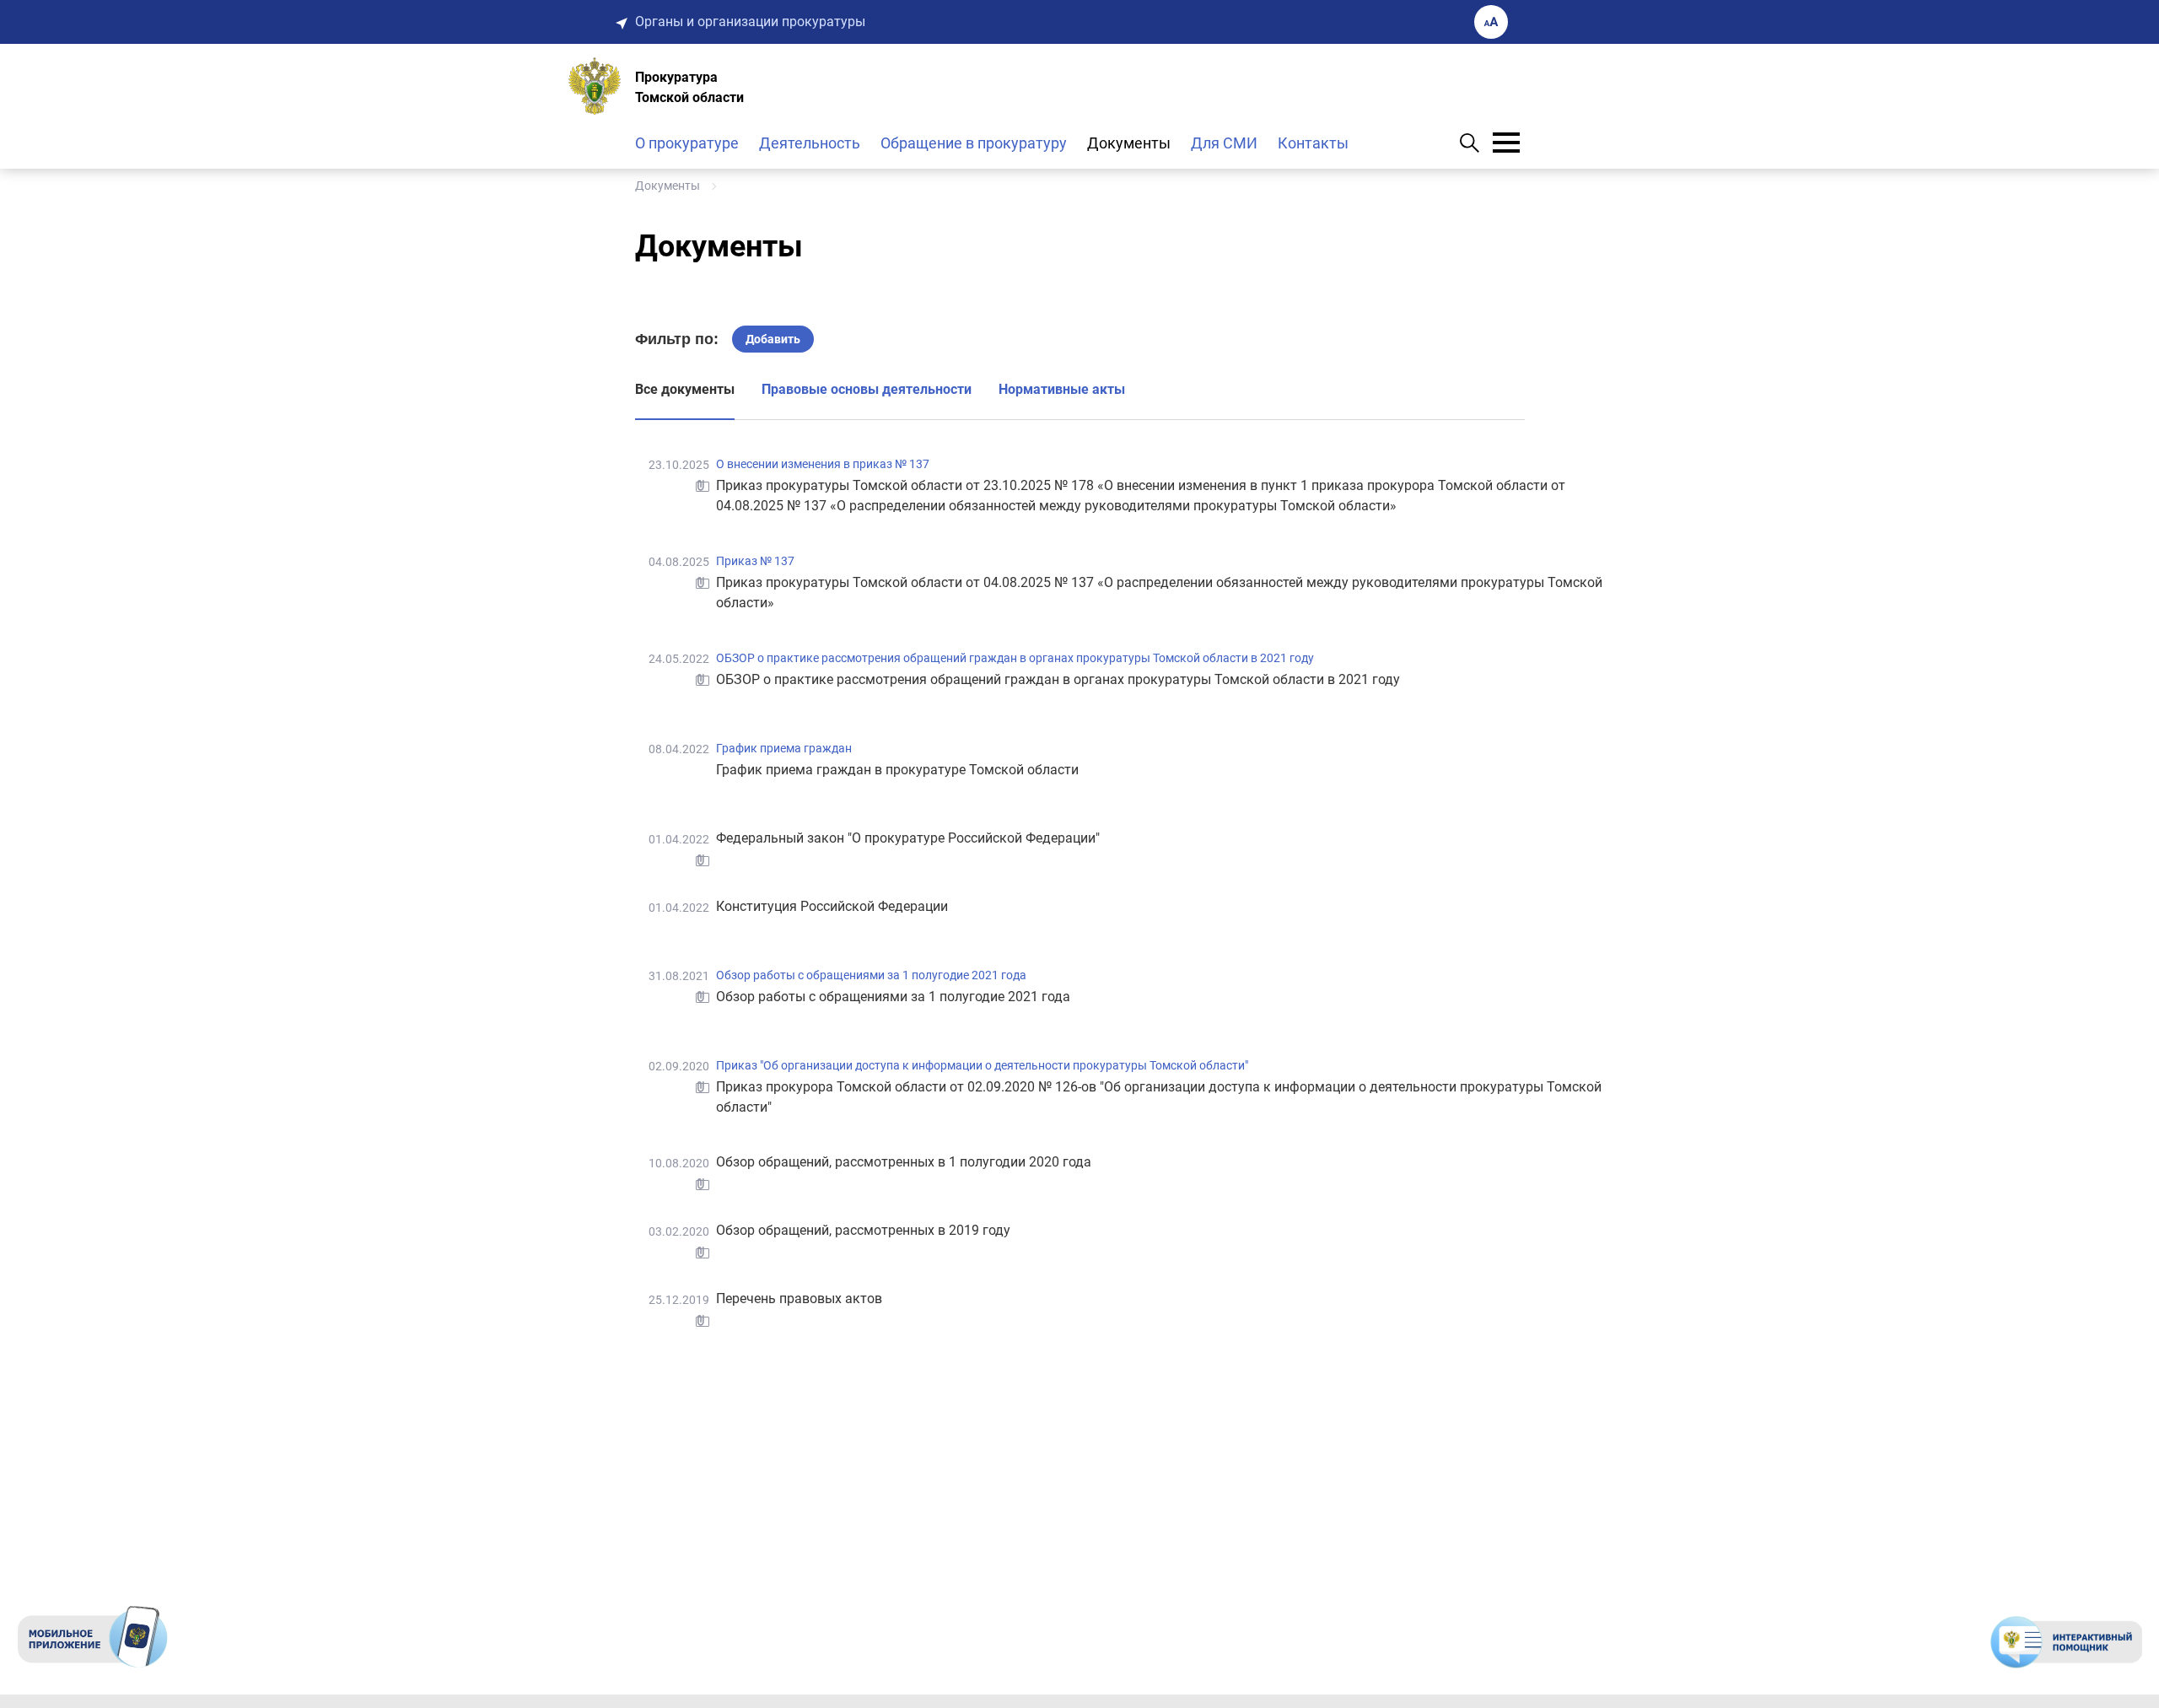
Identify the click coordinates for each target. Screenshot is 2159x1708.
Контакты (1313, 143)
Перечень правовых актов (799, 1299)
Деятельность (810, 143)
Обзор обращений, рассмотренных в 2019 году (863, 1230)
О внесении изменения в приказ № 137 (823, 464)
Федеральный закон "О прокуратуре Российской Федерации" (908, 838)
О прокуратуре (687, 143)
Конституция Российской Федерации (832, 906)
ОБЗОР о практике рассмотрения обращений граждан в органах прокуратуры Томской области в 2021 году (1015, 658)
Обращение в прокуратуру (974, 143)
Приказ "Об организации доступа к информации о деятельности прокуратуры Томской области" (982, 1065)
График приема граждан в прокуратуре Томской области (897, 770)
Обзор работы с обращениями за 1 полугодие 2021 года (871, 975)
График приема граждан (784, 748)
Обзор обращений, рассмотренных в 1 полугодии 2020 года (904, 1162)
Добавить (773, 339)
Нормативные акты (1062, 389)
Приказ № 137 (755, 561)
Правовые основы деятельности (867, 389)
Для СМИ (1224, 143)
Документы (1129, 143)
